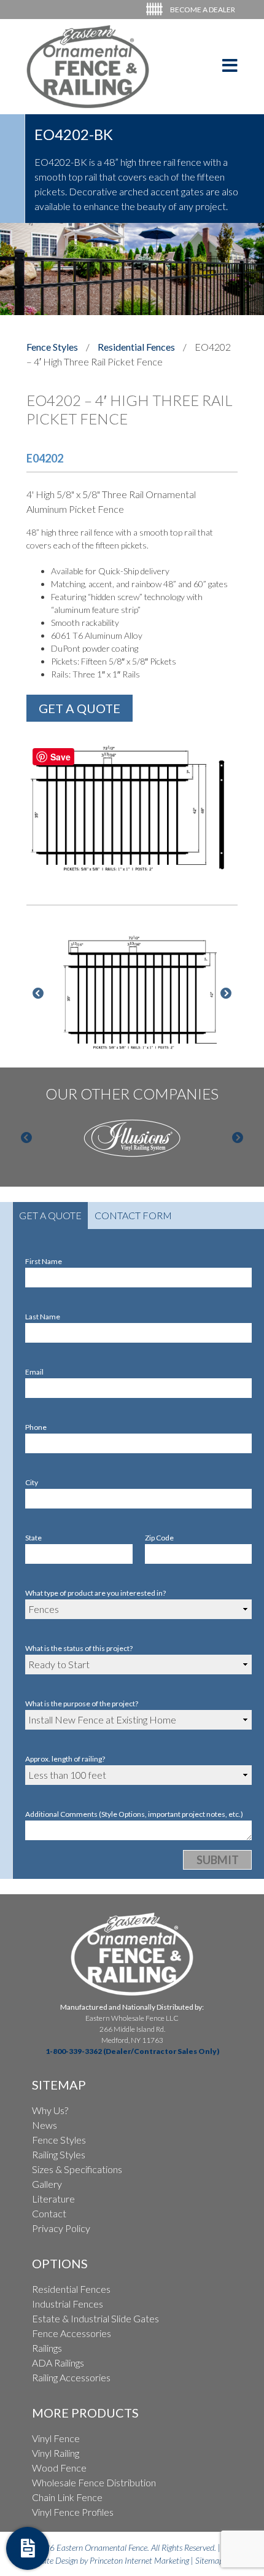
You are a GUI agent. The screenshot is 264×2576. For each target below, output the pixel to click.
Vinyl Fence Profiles (73, 2512)
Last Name (43, 1317)
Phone (36, 1427)
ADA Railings (58, 2363)
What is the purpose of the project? (82, 1704)
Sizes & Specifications (77, 2169)
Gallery (47, 2184)
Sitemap (209, 2560)
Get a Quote (50, 1215)
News (45, 2125)
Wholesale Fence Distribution (94, 2482)
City (32, 1482)
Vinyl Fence (56, 2438)
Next (226, 994)
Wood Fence (59, 2468)
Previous (38, 994)
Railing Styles (59, 2154)
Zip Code (159, 1538)
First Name (44, 1261)
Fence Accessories (72, 2333)
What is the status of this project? (79, 1648)
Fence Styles (52, 347)
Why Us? (50, 2110)
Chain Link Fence (67, 2497)
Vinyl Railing (56, 2453)
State (33, 1538)
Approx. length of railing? (65, 1759)
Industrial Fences (68, 2304)
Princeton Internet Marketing (139, 2560)
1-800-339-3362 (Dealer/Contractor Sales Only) (132, 2051)
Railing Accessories (71, 2377)
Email (34, 1372)
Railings (47, 2348)
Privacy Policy (61, 2228)
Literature (53, 2199)
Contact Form (133, 1215)
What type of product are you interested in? (95, 1593)
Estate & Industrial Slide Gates (95, 2318)
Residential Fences (136, 347)
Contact (49, 2213)
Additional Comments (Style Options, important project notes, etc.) (134, 1814)
